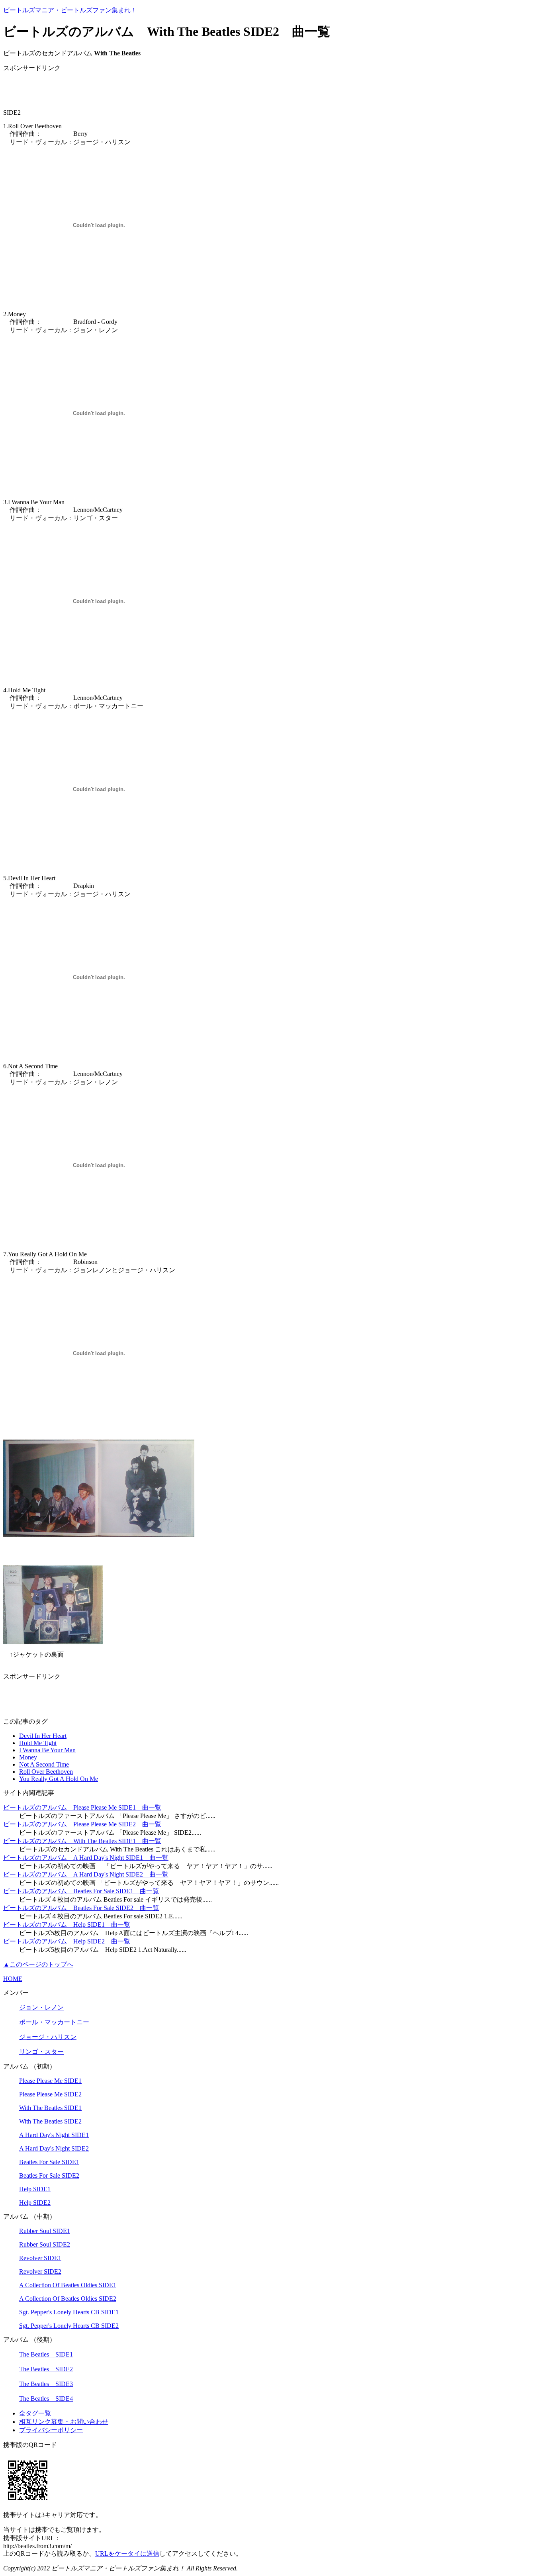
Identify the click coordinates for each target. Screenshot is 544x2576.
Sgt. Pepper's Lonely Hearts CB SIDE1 (69, 2312)
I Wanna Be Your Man (47, 1750)
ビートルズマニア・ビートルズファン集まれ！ (70, 10)
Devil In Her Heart (43, 1736)
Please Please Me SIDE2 (50, 2094)
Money (28, 1757)
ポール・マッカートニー (54, 2022)
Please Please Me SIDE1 (50, 2081)
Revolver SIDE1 (40, 2258)
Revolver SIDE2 (40, 2271)
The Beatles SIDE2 (46, 2369)
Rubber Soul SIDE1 (45, 2231)
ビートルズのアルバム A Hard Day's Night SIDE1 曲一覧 (86, 1858)
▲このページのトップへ (38, 1964)
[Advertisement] (96, 91)
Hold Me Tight (38, 1743)
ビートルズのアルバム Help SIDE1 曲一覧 (67, 1925)
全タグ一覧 (35, 2413)
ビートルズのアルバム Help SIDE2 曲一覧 (67, 1941)
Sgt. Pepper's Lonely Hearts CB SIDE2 (69, 2326)
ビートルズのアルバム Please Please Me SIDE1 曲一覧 (82, 1807)
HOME (13, 1979)
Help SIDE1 (35, 2189)
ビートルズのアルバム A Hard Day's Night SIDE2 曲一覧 (86, 1874)
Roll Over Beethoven (46, 1772)
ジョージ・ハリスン (48, 2037)
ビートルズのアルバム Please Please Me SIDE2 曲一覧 (82, 1824)
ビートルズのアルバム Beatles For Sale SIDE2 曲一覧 (81, 1908)
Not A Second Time (44, 1764)
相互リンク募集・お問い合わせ (64, 2422)
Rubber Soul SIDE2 (45, 2244)
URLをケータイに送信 (127, 2553)
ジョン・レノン (41, 2007)
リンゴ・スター (41, 2052)
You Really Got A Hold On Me (59, 1779)
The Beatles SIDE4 (46, 2399)
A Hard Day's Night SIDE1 (54, 2135)
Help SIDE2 (35, 2203)
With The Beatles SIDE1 (50, 2108)
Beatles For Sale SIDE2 (49, 2175)
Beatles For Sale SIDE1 (49, 2162)
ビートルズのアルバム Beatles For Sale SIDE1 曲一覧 (81, 1891)
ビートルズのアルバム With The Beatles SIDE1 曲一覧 (82, 1841)
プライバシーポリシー (51, 2430)
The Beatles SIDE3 (46, 2384)
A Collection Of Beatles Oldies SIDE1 (68, 2285)
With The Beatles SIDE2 (50, 2121)
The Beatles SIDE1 (46, 2354)
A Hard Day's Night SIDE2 (54, 2148)
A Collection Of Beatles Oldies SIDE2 (68, 2299)
